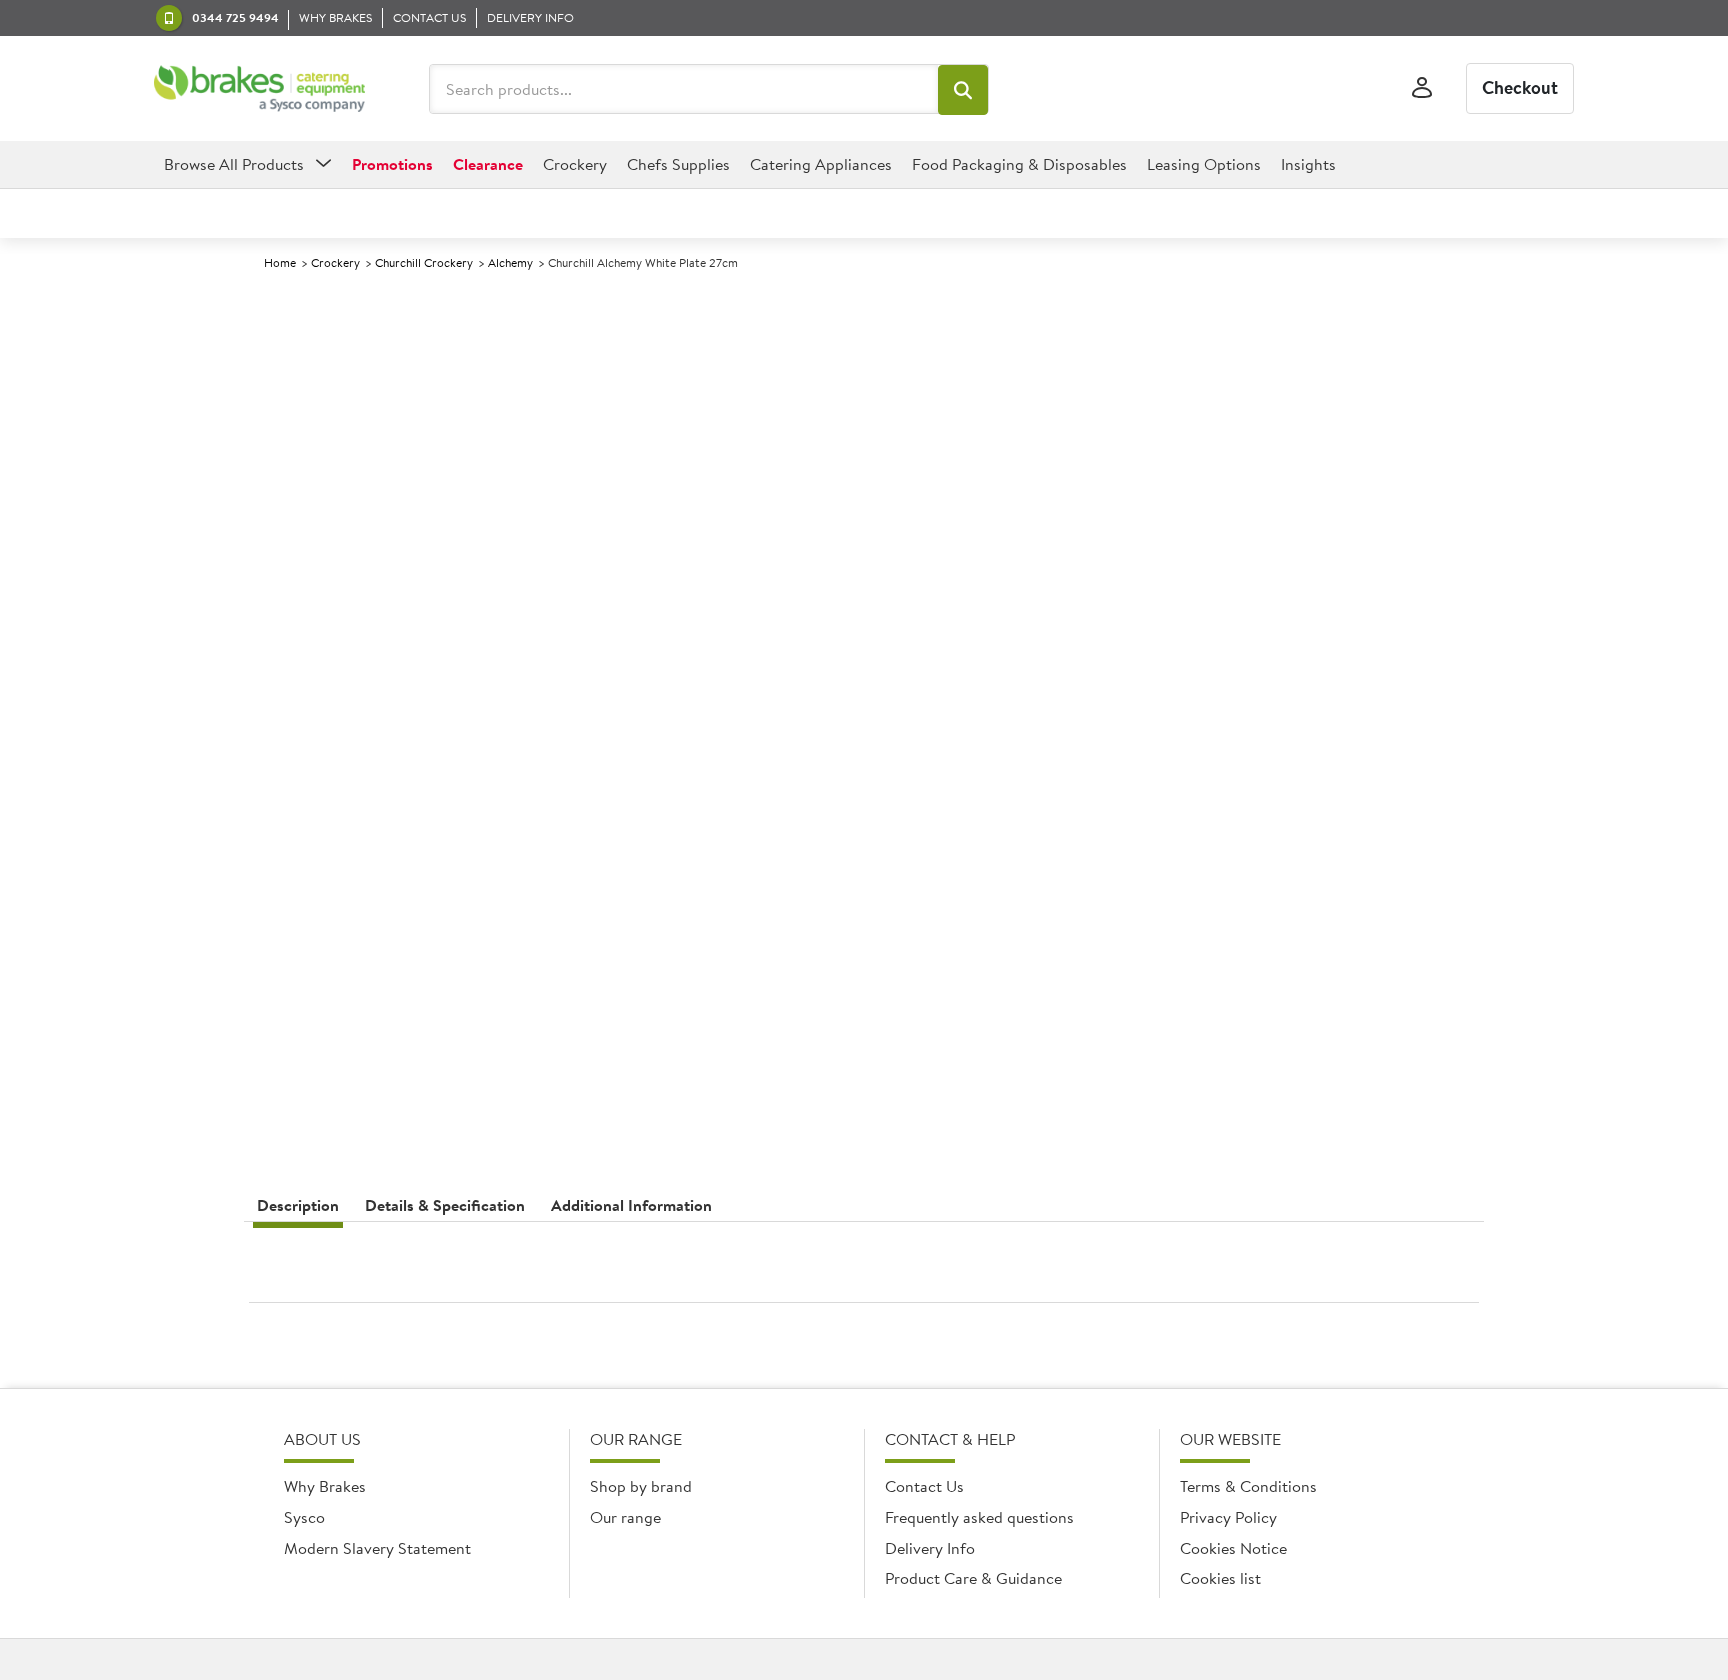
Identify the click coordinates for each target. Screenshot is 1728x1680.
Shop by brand (641, 1486)
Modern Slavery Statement (377, 1548)
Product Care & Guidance (973, 1578)
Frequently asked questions (979, 1517)
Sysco (304, 1517)
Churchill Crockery (424, 262)
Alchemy (510, 262)
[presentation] (864, 1270)
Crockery (335, 262)
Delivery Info (930, 1548)
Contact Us (924, 1486)
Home (280, 262)
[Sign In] (1422, 88)
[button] (963, 90)
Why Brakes (325, 1486)
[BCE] (259, 89)
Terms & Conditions (1248, 1486)
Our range (625, 1517)
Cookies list (1220, 1578)
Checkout (1520, 87)
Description (298, 1205)
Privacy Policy (1228, 1517)
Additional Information (631, 1205)
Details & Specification (445, 1205)
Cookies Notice (1233, 1548)
